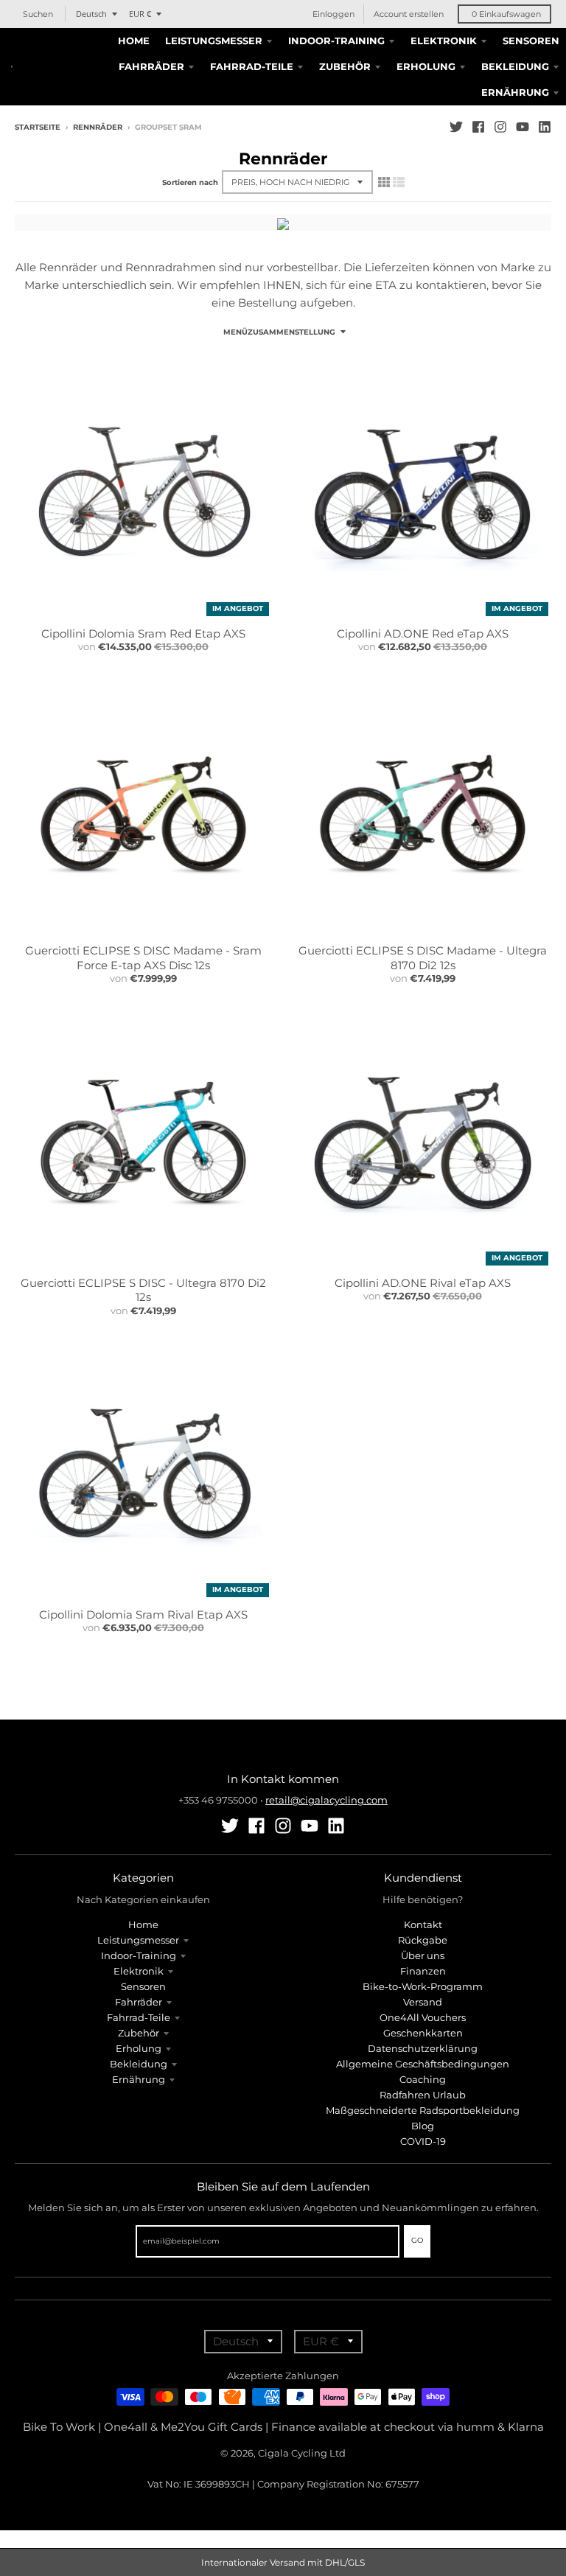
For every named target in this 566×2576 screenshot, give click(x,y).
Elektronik (139, 1971)
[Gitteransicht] (384, 182)
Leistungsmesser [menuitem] (214, 41)
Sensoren (143, 1986)
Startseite (38, 127)
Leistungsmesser (138, 1940)
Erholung (139, 2048)
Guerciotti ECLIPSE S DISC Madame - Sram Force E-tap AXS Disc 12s (143, 958)
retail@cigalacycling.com (326, 1800)
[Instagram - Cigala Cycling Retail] (500, 127)
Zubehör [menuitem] (345, 66)
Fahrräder (139, 2002)
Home (143, 1924)
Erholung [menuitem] (426, 66)
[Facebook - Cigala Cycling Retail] (478, 127)
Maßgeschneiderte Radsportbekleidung (423, 2110)
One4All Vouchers (423, 2017)
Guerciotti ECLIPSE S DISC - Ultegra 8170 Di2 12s (143, 1290)
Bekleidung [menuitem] (515, 66)
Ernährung (139, 2079)
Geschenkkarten (423, 2033)
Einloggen (333, 14)
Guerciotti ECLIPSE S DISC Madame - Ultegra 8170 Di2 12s (423, 958)
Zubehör (139, 2033)
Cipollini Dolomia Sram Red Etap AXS (143, 633)
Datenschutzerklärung (423, 2048)
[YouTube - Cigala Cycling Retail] (523, 127)
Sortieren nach (190, 182)
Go (417, 2240)
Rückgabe (423, 1940)
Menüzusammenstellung (279, 332)
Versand (423, 2002)
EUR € (140, 14)
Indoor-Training (139, 1955)
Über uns (423, 1955)
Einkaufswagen (506, 14)
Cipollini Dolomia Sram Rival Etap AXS (143, 1615)
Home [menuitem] (134, 41)
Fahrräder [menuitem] (151, 66)
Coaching (423, 2079)
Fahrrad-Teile (139, 2017)
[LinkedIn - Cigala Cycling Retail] (545, 127)
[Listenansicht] (399, 182)
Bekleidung (139, 2064)
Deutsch (91, 14)
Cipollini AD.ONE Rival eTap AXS (423, 1283)
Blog (423, 2126)
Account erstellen (409, 14)
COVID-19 (423, 2141)
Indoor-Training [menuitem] (336, 41)
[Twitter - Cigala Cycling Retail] (456, 127)
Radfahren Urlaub (423, 2095)
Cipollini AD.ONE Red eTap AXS (423, 633)
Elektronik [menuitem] (444, 41)
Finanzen (423, 1971)
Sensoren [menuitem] (531, 41)
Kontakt (423, 1924)
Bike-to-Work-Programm (423, 1986)
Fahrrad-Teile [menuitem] (252, 66)
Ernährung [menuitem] (515, 92)
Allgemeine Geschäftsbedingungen (423, 2064)
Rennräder (98, 127)
